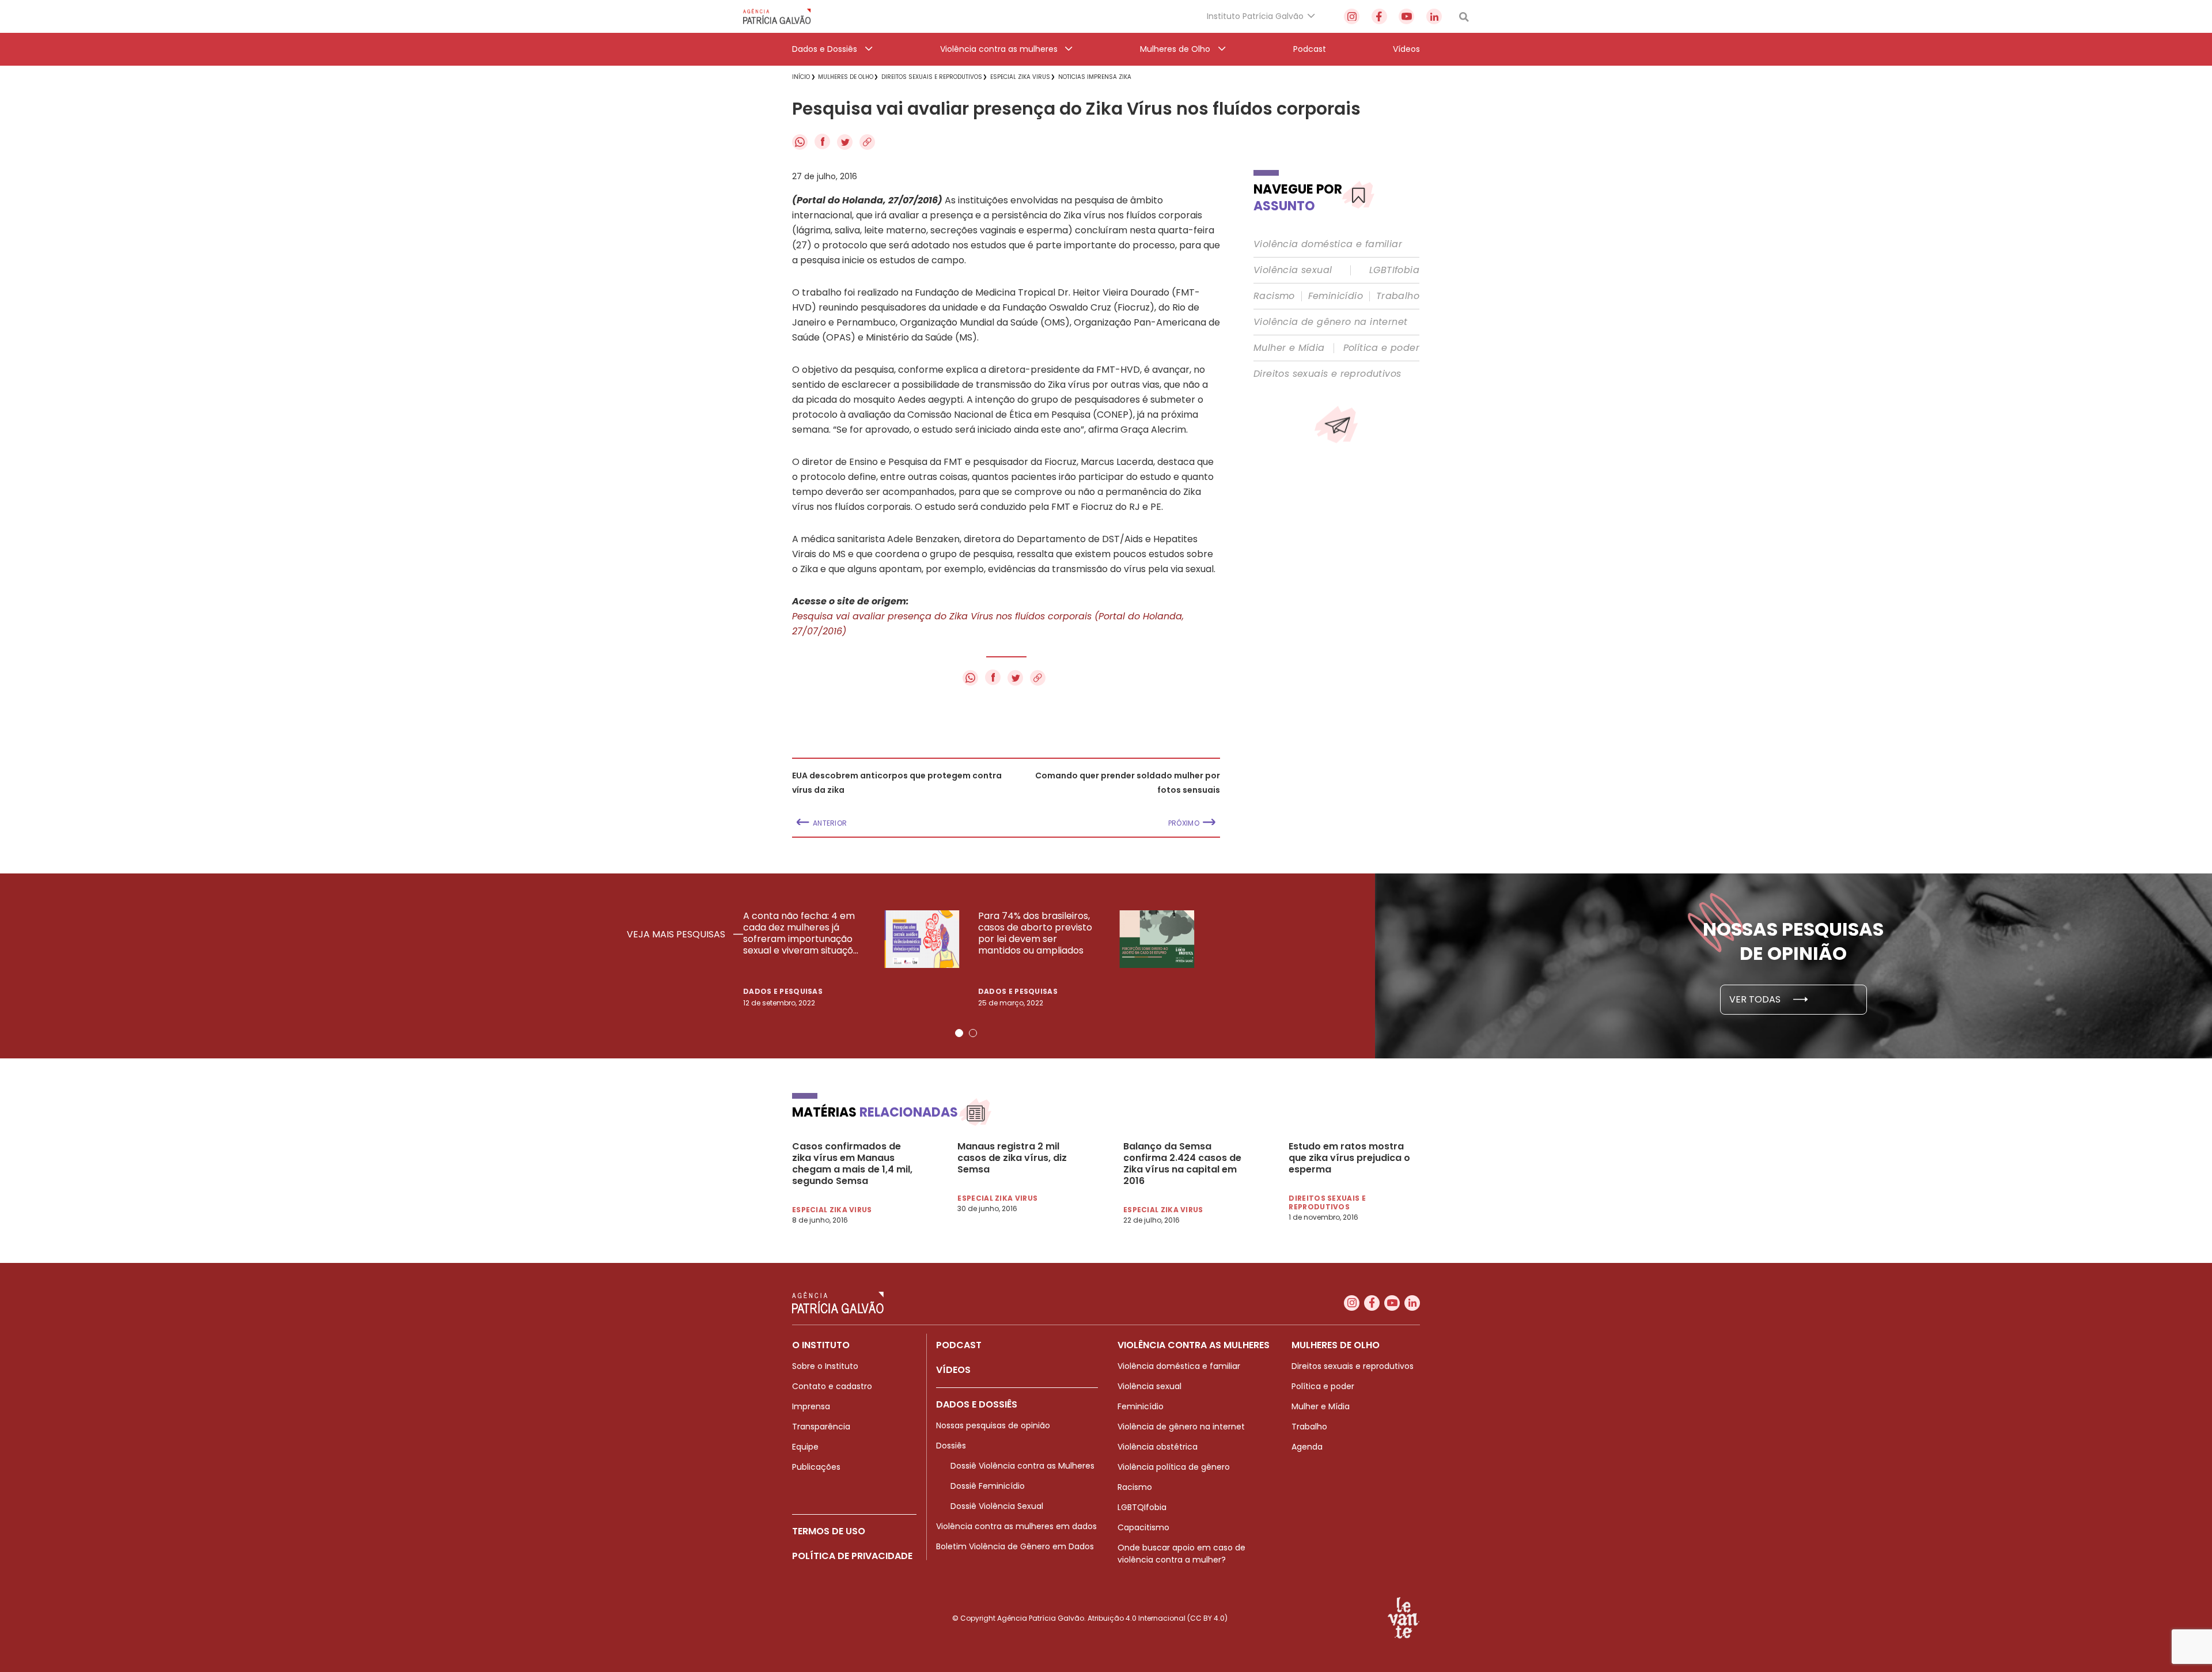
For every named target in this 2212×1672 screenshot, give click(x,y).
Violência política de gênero (1174, 1467)
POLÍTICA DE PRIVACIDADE (852, 1556)
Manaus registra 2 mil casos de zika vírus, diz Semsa (1012, 1158)
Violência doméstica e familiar (1328, 244)
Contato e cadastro (832, 1386)
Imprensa (811, 1406)
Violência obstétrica (1158, 1447)
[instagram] (1352, 16)
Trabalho (1398, 296)
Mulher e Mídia (1289, 348)
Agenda (1307, 1447)
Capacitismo (1143, 1527)
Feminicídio (1336, 296)
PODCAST (959, 1345)
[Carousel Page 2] (973, 1033)
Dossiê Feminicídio (988, 1486)
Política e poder (1381, 348)
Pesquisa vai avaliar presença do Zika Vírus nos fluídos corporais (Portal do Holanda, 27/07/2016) (988, 624)
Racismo (1274, 296)
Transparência (821, 1427)
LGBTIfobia (1394, 270)
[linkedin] (1434, 16)
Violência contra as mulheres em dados (1016, 1526)
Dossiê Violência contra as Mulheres (1022, 1466)
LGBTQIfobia (1142, 1507)
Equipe (805, 1447)
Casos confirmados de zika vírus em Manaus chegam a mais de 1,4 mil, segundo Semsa (852, 1164)
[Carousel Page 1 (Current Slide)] (959, 1033)
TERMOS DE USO (829, 1531)
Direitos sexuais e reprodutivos (1327, 374)
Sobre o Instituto (825, 1366)
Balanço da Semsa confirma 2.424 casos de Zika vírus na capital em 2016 (1182, 1164)
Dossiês (951, 1446)
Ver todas (1756, 999)
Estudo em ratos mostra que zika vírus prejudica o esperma (1349, 1158)
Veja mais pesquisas (677, 935)
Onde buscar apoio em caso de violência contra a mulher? (1181, 1554)
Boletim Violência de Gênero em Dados (1015, 1546)
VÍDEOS (953, 1370)
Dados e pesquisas (783, 991)
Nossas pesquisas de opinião (993, 1425)
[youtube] (1406, 16)
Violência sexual (1293, 270)
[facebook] (1379, 16)
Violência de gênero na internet (1330, 322)
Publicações (816, 1467)
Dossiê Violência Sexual (997, 1506)
